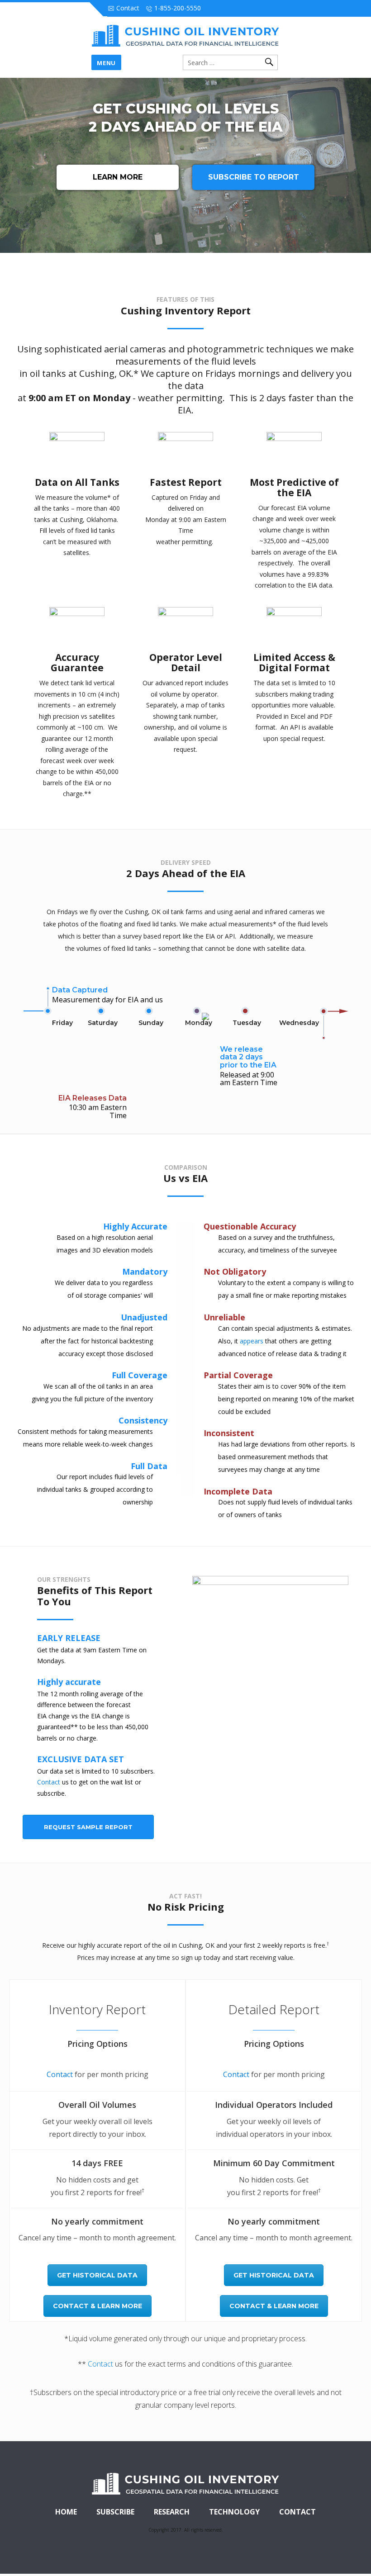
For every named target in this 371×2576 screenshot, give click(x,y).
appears (252, 1341)
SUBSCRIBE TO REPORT (254, 177)
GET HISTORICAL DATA (97, 2275)
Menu (106, 63)
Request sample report (88, 1827)
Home (66, 2512)
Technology (234, 2512)
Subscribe (115, 2512)
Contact (49, 1782)
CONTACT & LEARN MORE (98, 2306)
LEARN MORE (118, 177)
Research (172, 2512)
